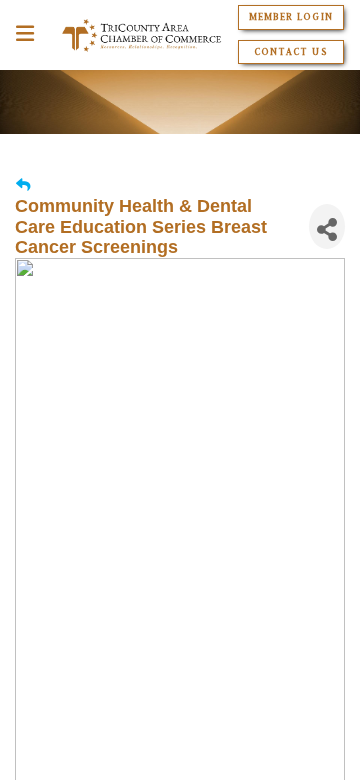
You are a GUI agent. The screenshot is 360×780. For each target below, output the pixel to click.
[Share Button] (327, 226)
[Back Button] (23, 185)
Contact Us (290, 52)
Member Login (290, 17)
